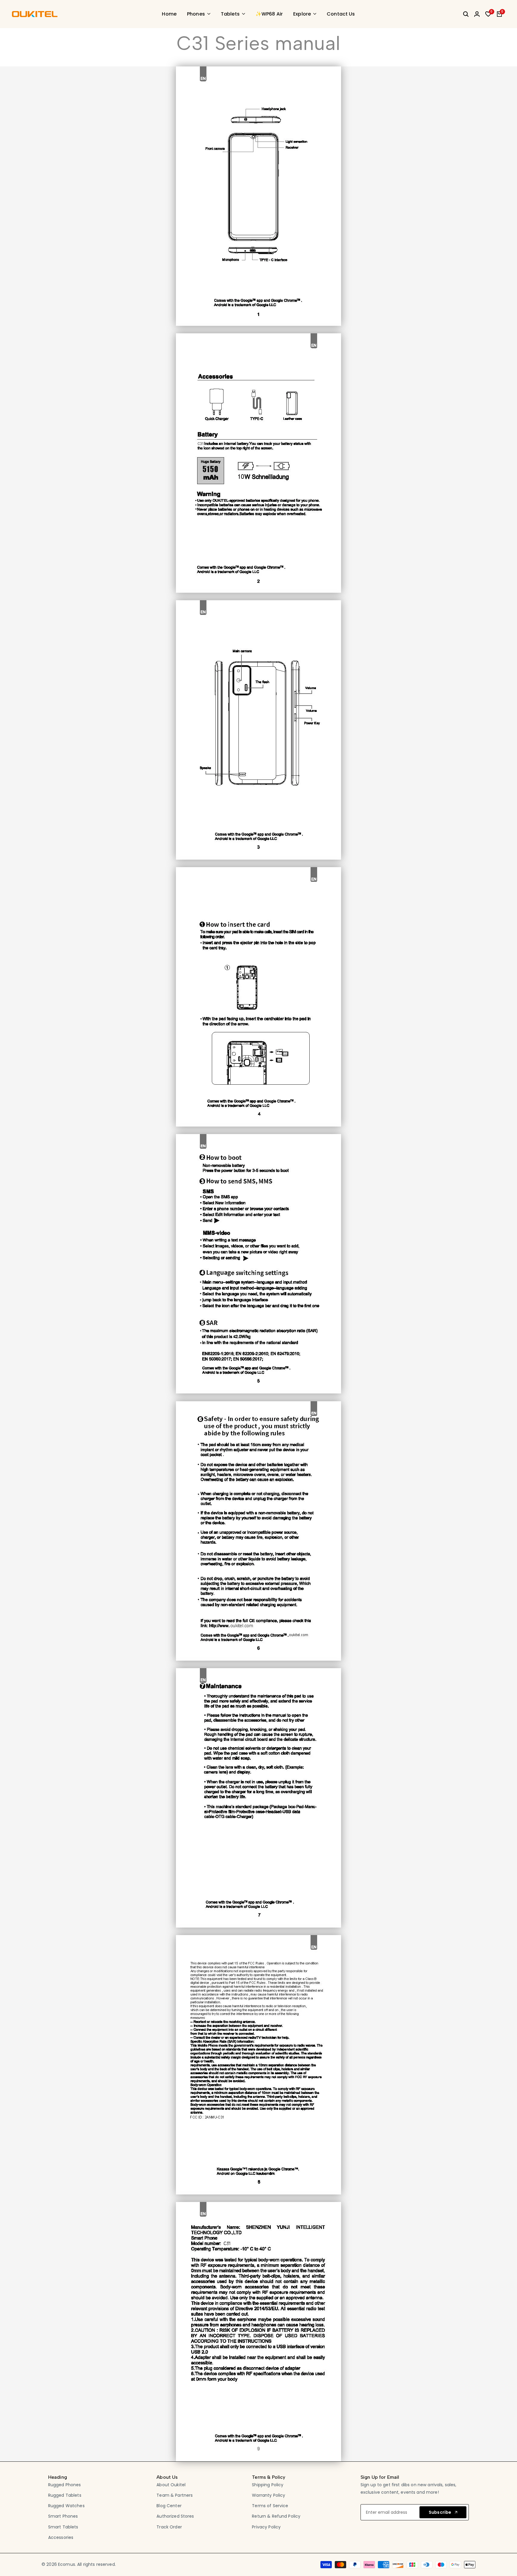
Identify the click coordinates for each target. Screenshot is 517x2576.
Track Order (169, 2527)
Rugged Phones (65, 2485)
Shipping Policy (268, 2485)
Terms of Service (270, 2506)
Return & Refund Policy (276, 2516)
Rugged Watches (66, 2506)
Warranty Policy (269, 2495)
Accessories (61, 2537)
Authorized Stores (175, 2516)
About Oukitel (171, 2485)
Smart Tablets (63, 2527)
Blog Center (169, 2506)
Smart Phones (63, 2516)
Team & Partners (175, 2495)
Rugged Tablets (65, 2495)
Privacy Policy (266, 2527)
